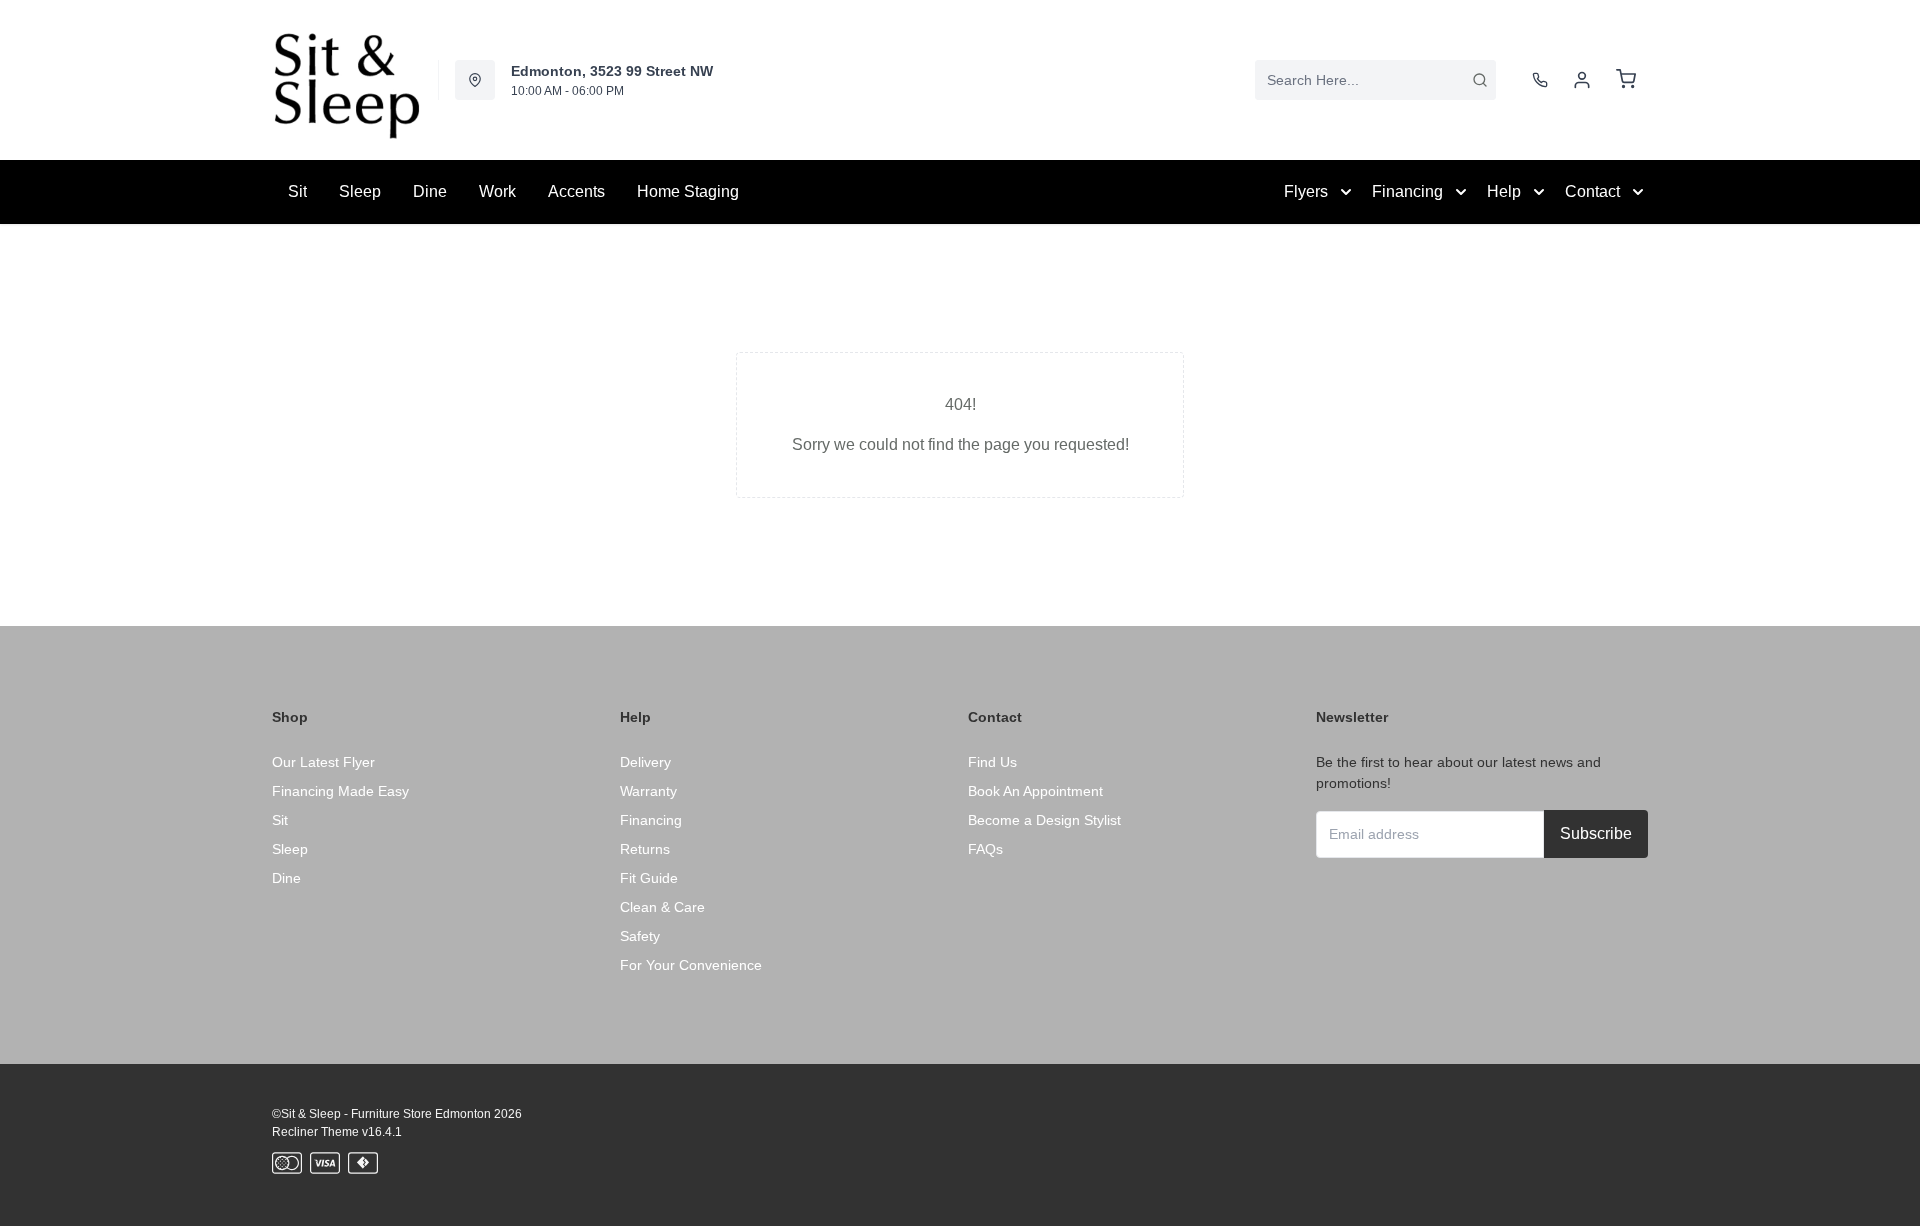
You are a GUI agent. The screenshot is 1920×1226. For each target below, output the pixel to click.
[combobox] (1375, 80)
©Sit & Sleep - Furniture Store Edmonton (381, 1114)
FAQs (985, 849)
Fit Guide (649, 878)
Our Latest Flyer (323, 762)
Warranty (648, 791)
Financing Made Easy (340, 791)
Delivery (645, 762)
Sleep (360, 191)
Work (497, 191)
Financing (1407, 191)
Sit (297, 191)
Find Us (992, 762)
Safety (640, 936)
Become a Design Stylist (1044, 820)
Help (1504, 191)
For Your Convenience (691, 965)
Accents (576, 191)
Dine (430, 191)
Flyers (1306, 191)
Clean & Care (662, 907)
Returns (645, 849)
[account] (1582, 80)
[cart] (1626, 80)
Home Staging (688, 191)
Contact (1592, 191)
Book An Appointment (1035, 791)
